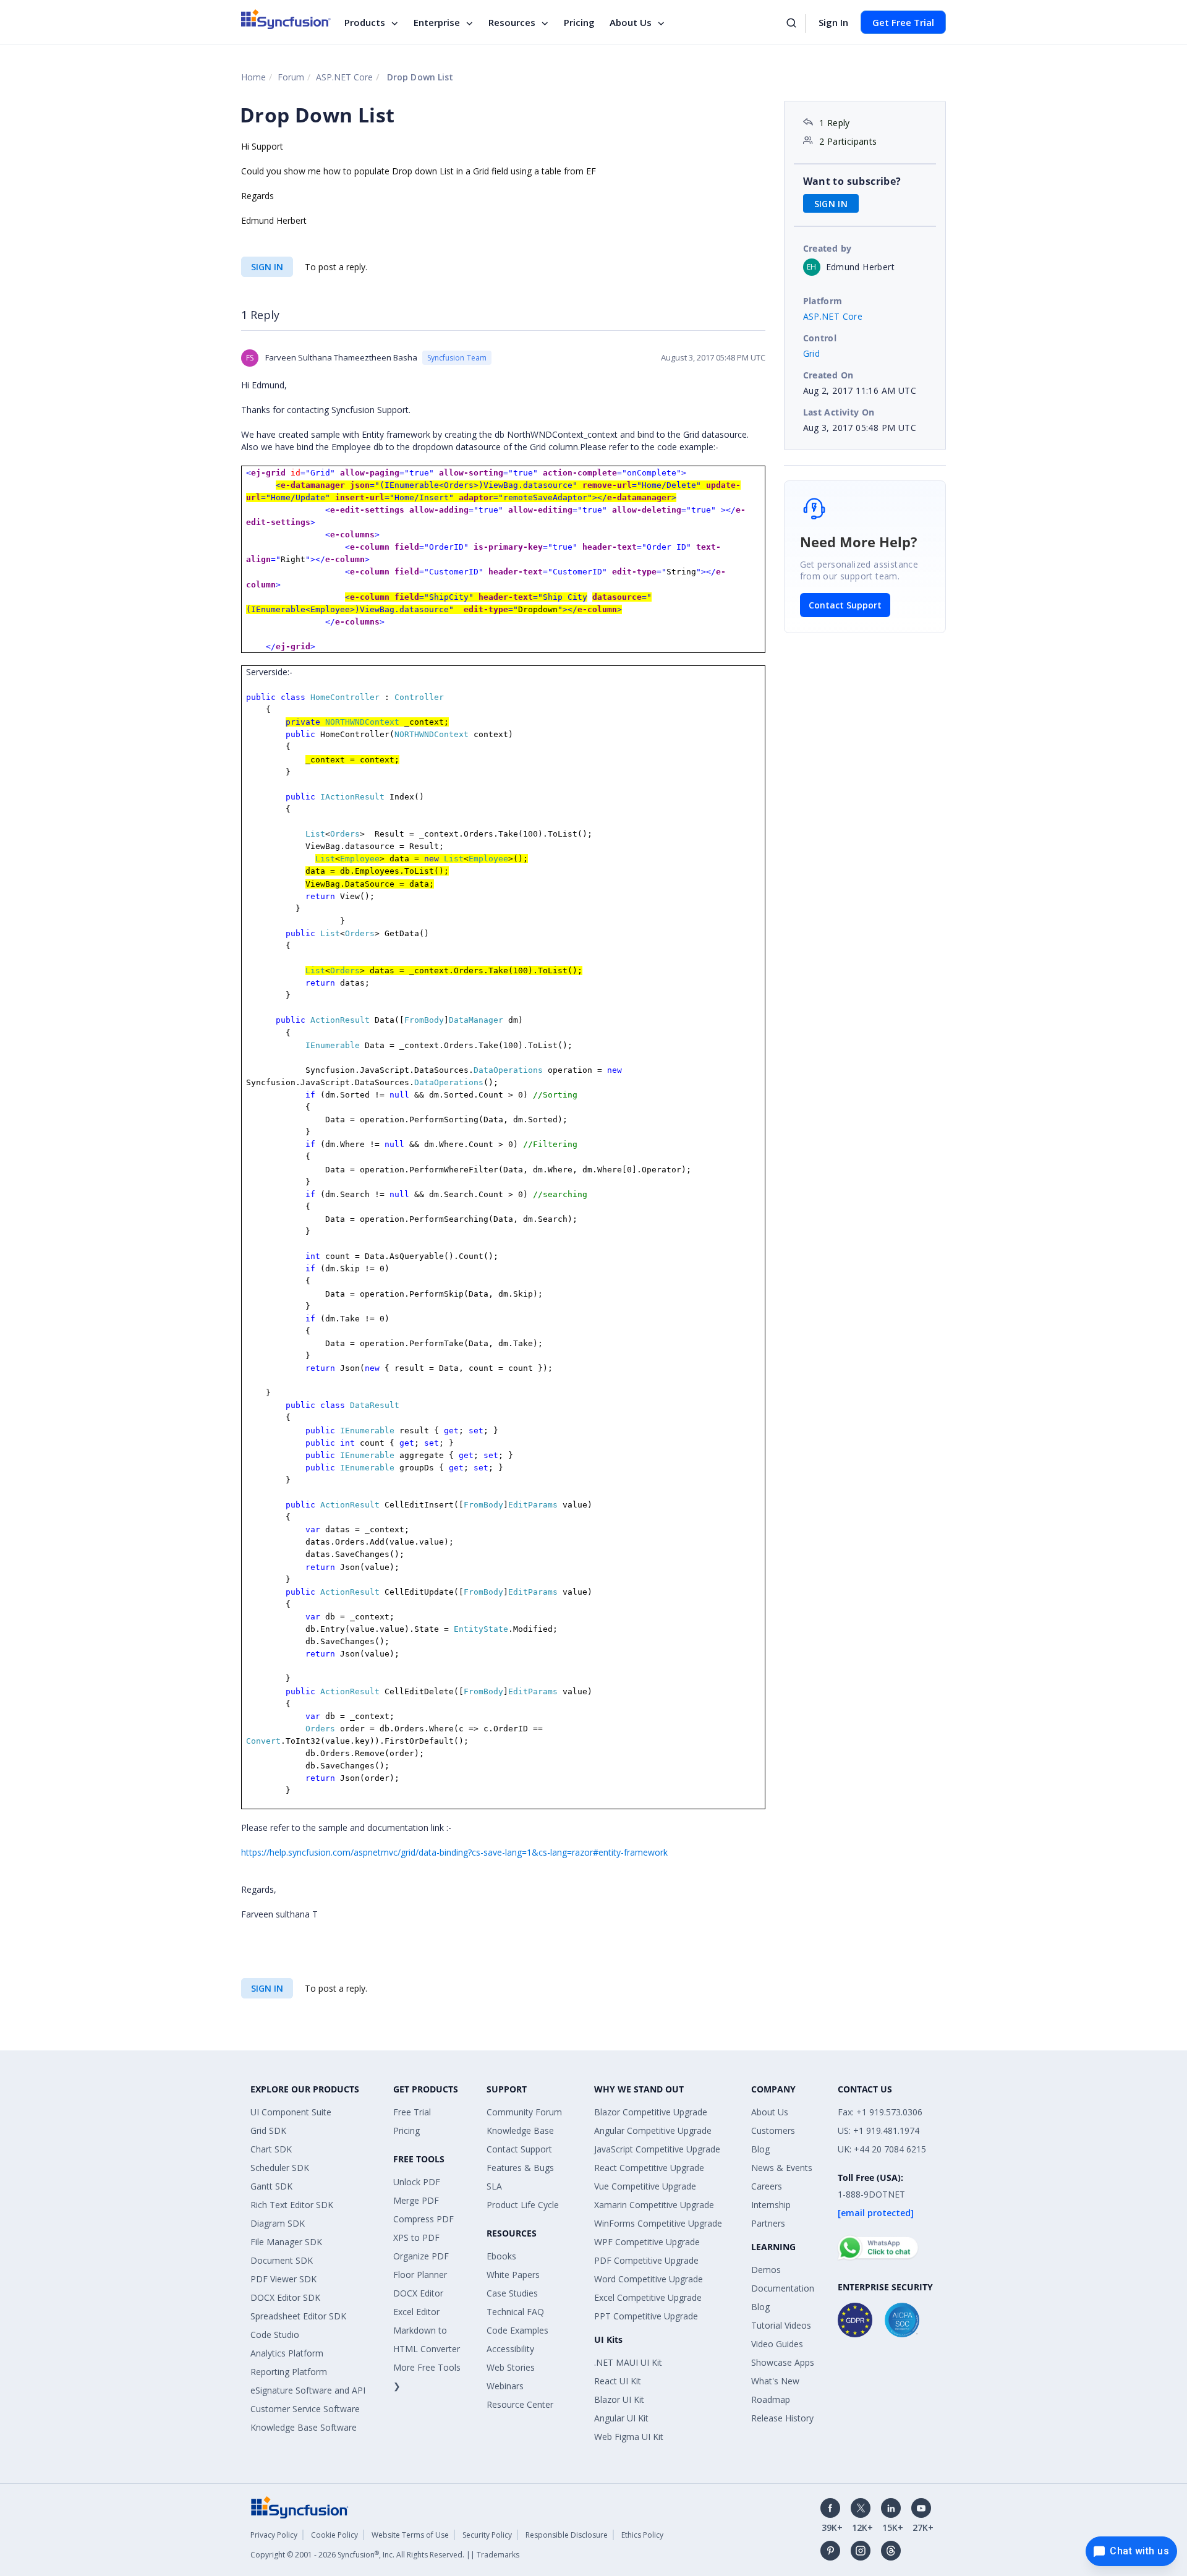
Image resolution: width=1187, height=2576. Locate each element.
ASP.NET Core (344, 77)
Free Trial (412, 2112)
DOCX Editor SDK (285, 2297)
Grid (812, 353)
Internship (771, 2205)
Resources (512, 22)
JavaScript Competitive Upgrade (657, 2149)
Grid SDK (268, 2130)
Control (820, 338)
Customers (773, 2130)
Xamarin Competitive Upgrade (654, 2205)
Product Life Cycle (523, 2205)
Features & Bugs (520, 2168)
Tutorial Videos (781, 2325)
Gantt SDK (271, 2186)
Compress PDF (423, 2219)
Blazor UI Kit (619, 2399)
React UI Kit (618, 2381)
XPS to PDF (416, 2237)
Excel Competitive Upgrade (648, 2297)
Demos (766, 2270)
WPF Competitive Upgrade (647, 2242)
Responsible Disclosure (567, 2535)
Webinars (505, 2386)
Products (365, 22)
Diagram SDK (278, 2223)
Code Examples (517, 2330)
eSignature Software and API (308, 2390)
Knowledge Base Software (304, 2427)
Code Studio (275, 2335)
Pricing (579, 22)
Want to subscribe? (852, 181)
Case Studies (512, 2293)
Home (253, 77)
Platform (823, 301)
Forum (291, 77)
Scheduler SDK (280, 2168)
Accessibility (510, 2349)
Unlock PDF (417, 2182)
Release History (782, 2418)
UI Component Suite (291, 2112)
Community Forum (524, 2112)
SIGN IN (267, 267)
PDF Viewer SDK (283, 2279)
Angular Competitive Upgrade (653, 2130)
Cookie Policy (334, 2535)
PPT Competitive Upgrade (646, 2316)
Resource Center (520, 2404)
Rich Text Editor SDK (292, 2205)
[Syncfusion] (300, 2506)
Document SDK (282, 2260)
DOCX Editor (418, 2293)
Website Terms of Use (410, 2535)
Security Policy (487, 2535)
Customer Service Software (305, 2409)
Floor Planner (420, 2275)
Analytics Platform (287, 2353)
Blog (760, 2149)
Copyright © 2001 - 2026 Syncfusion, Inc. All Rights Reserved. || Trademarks (385, 2555)
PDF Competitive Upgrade (646, 2260)
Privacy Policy (274, 2535)
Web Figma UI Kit (629, 2437)
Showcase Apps (783, 2362)
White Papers (513, 2275)
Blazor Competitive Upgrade (651, 2112)
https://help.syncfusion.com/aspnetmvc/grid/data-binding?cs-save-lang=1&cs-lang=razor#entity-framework (454, 1852)
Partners (768, 2223)
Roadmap (771, 2399)
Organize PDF (421, 2256)
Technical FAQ (515, 2312)
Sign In (833, 22)
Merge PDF (416, 2200)
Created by (827, 248)
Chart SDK (271, 2149)
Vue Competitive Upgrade (645, 2186)
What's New (775, 2381)
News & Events (782, 2168)
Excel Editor (416, 2312)
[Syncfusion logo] (286, 19)
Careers (767, 2186)
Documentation (783, 2288)
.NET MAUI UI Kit (628, 2362)
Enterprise (437, 22)
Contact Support (845, 605)
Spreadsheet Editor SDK (298, 2316)
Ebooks (501, 2256)
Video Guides (777, 2344)
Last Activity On (839, 412)
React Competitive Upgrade (649, 2168)
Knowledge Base (520, 2130)
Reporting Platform (289, 2372)
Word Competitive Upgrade (649, 2279)
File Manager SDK (286, 2242)
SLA (494, 2186)
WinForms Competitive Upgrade (658, 2223)
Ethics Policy (642, 2535)
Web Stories (511, 2367)
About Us (631, 22)
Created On (828, 375)
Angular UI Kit (621, 2418)
